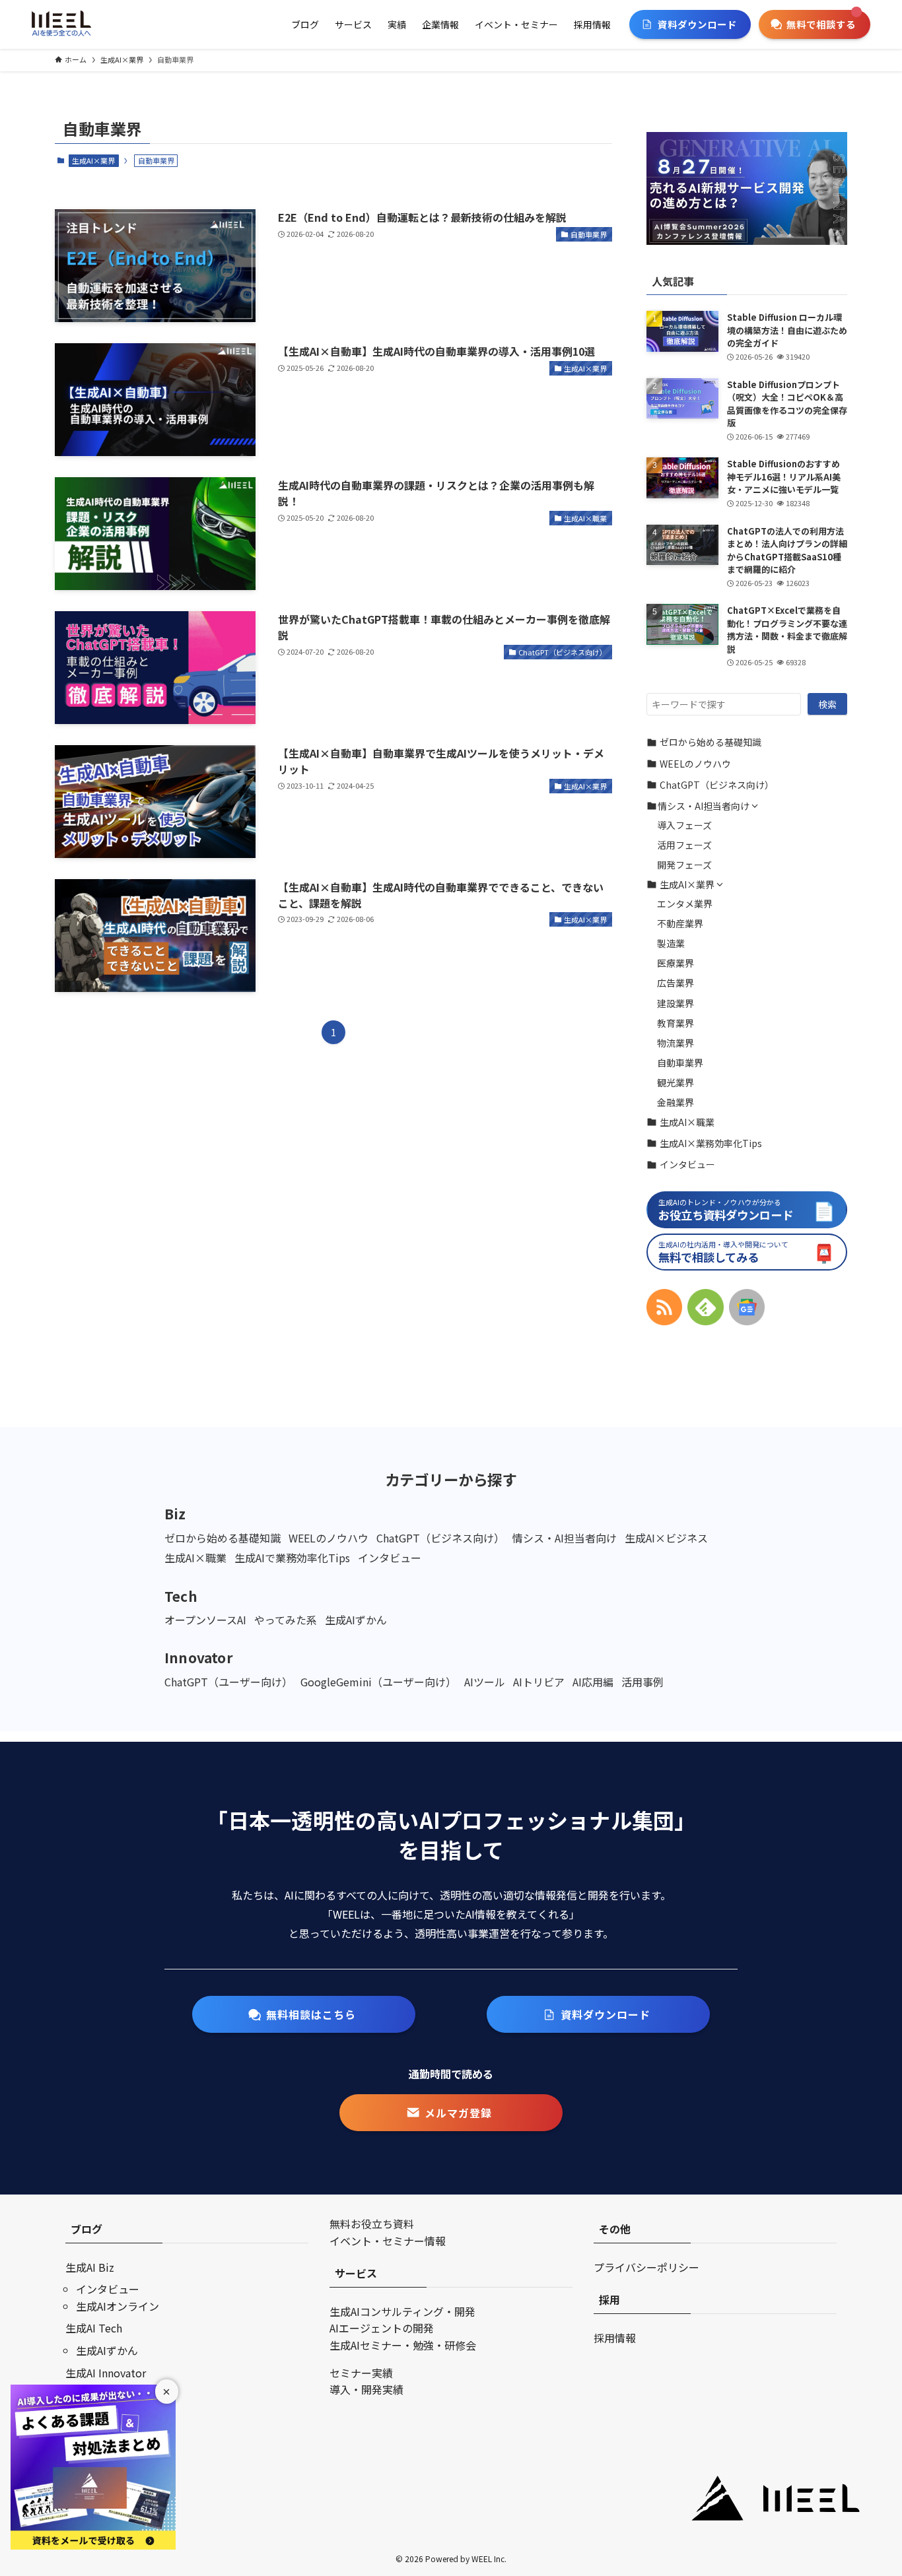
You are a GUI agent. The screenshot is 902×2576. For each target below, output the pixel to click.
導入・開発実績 (366, 2389)
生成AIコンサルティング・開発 (402, 2311)
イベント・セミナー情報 (388, 2241)
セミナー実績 (361, 2373)
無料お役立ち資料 (372, 2224)
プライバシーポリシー (646, 2267)
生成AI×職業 (687, 1122)
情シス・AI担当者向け (704, 806)
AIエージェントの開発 (382, 2328)
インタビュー (687, 1164)
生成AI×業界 (93, 160)
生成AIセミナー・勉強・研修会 (403, 2345)
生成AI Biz (90, 2267)
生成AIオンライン (118, 2306)
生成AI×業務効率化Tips (711, 1143)
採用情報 (615, 2338)
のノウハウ (695, 764)
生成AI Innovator (106, 2373)
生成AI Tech (94, 2328)
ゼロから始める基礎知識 (711, 742)
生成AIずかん (107, 2350)
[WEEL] (61, 24)
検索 (827, 704)
